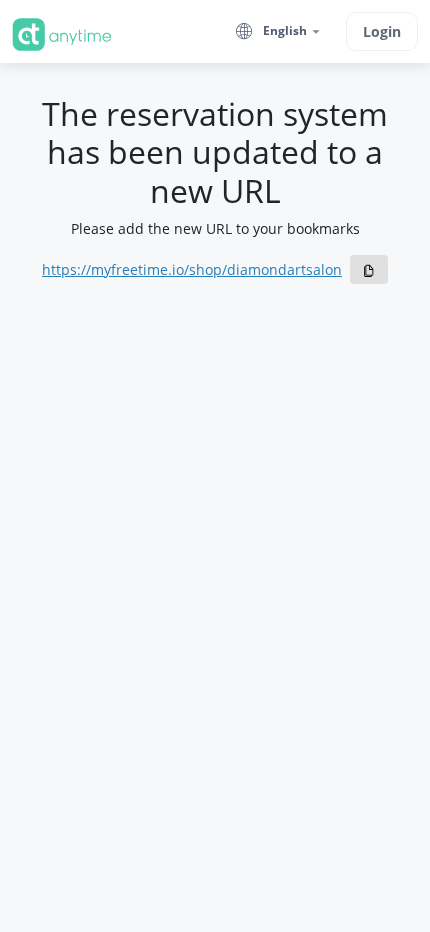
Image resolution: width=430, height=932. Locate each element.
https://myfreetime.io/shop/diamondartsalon (192, 269)
